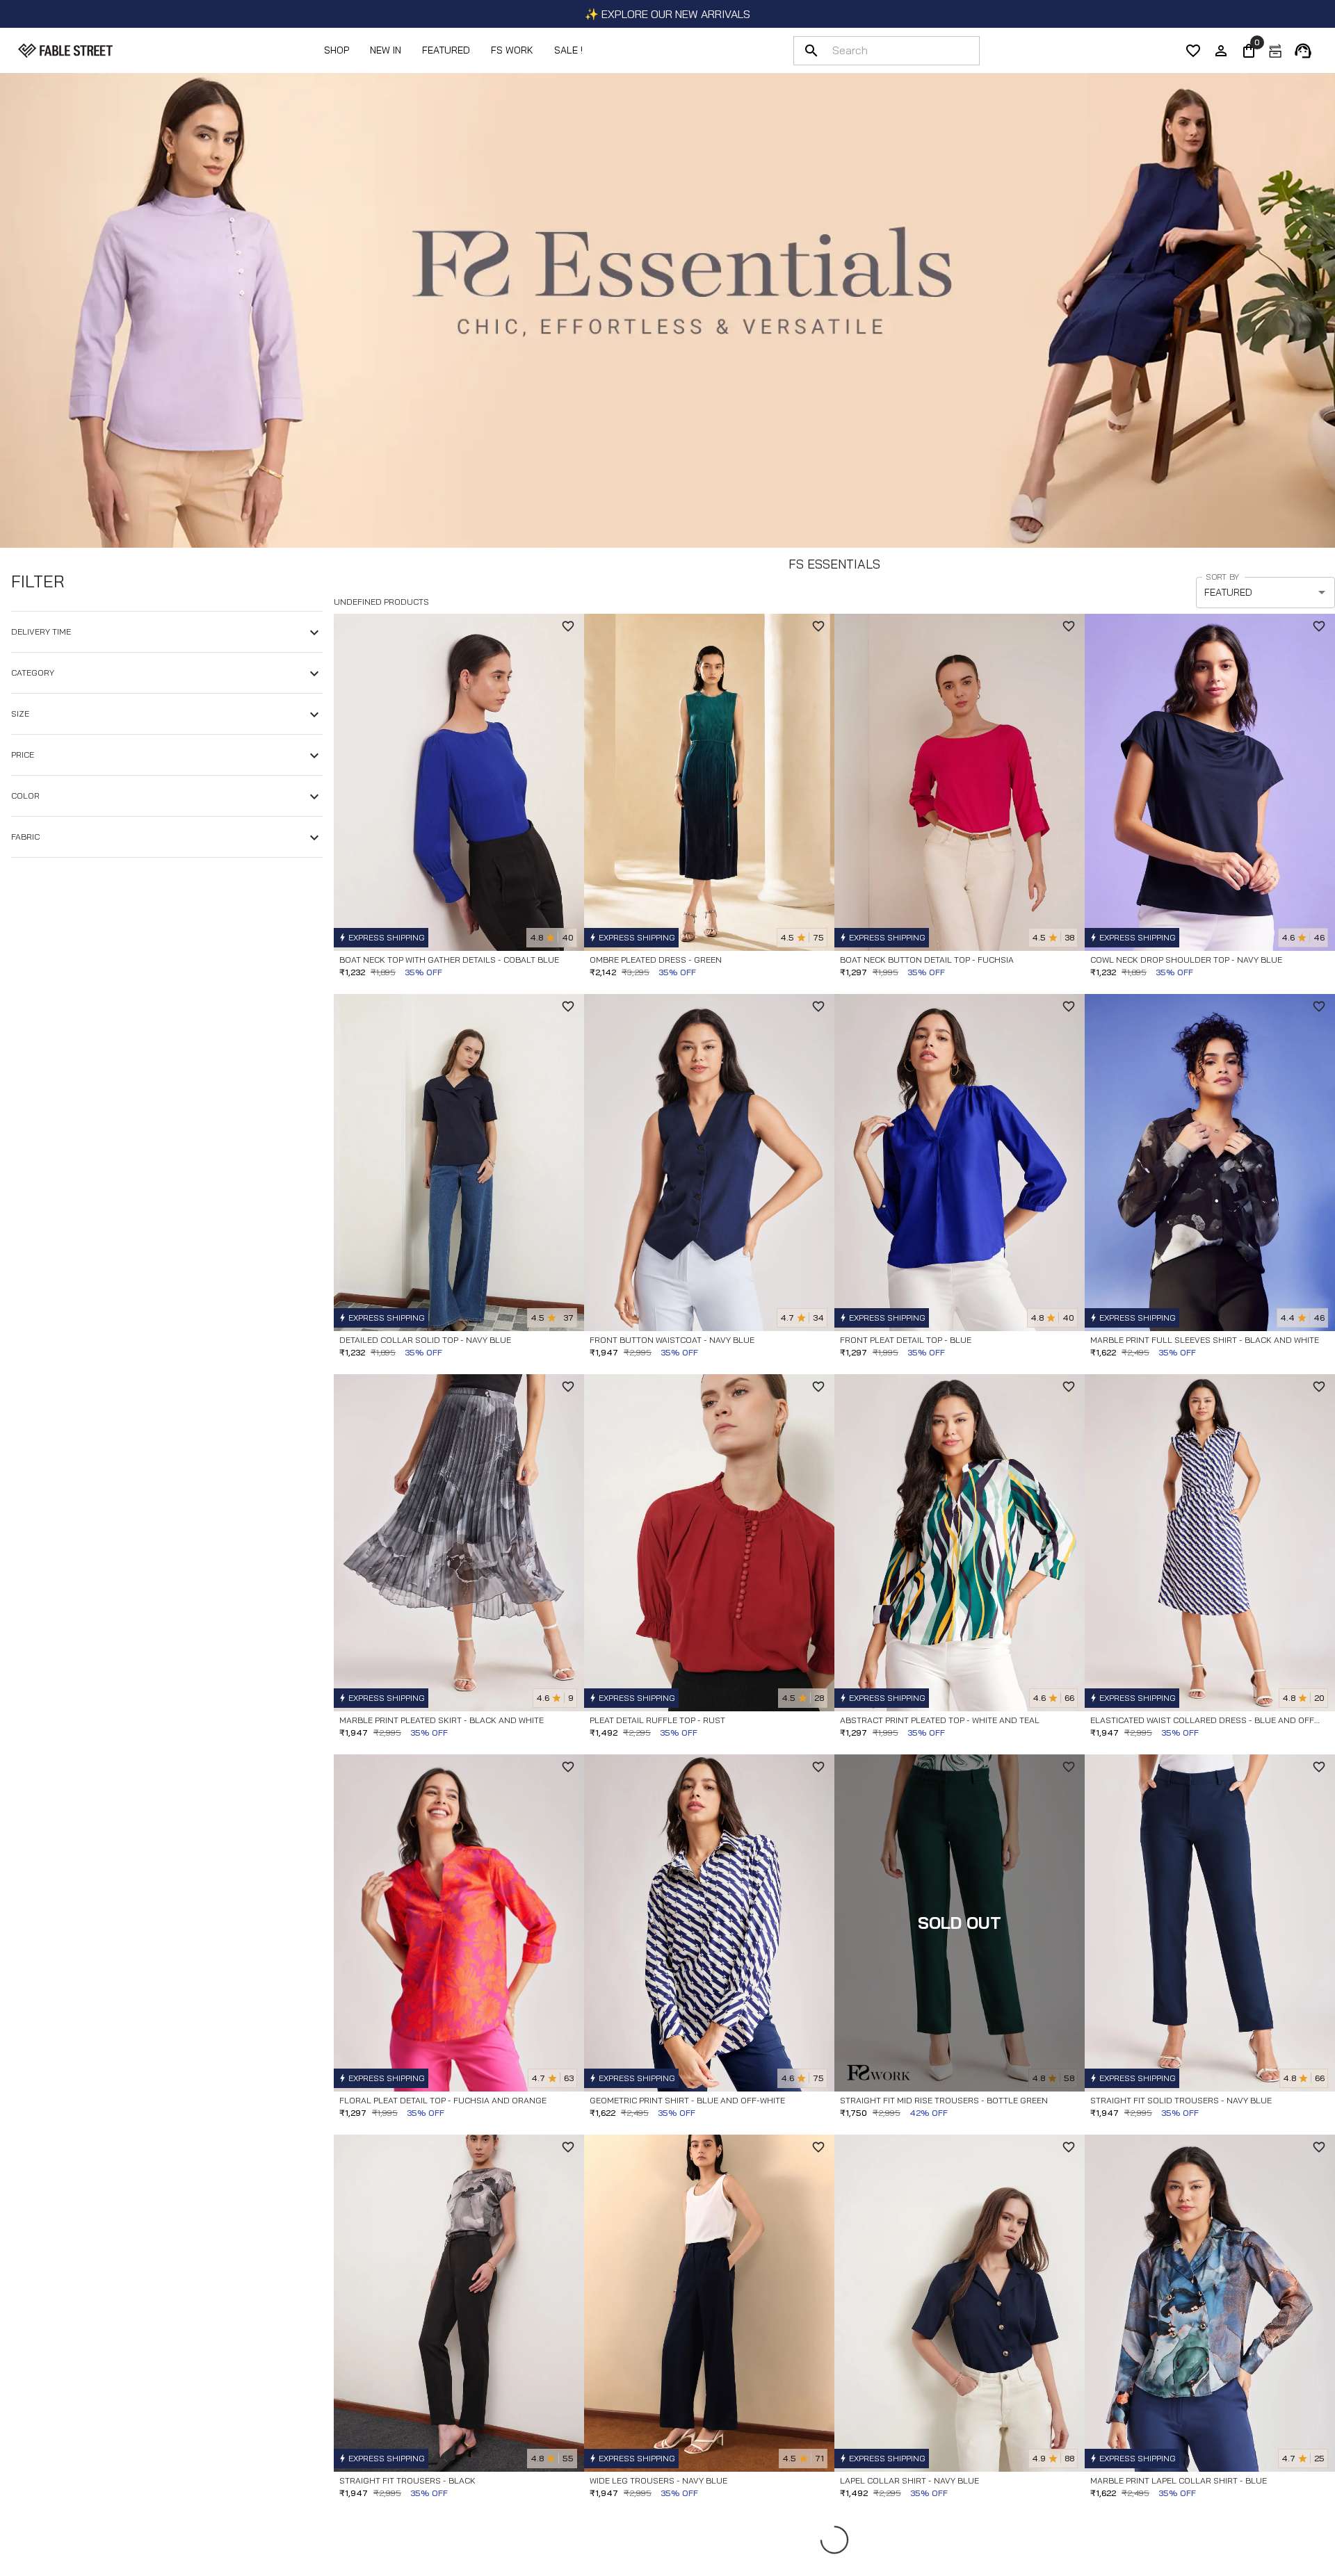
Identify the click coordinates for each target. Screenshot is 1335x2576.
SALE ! (568, 50)
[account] (1221, 51)
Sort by (1222, 577)
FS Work (512, 50)
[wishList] (1193, 51)
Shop (337, 50)
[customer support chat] (1303, 51)
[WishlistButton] (568, 626)
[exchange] (1275, 51)
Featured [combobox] (1228, 592)
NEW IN (386, 50)
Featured (446, 50)
